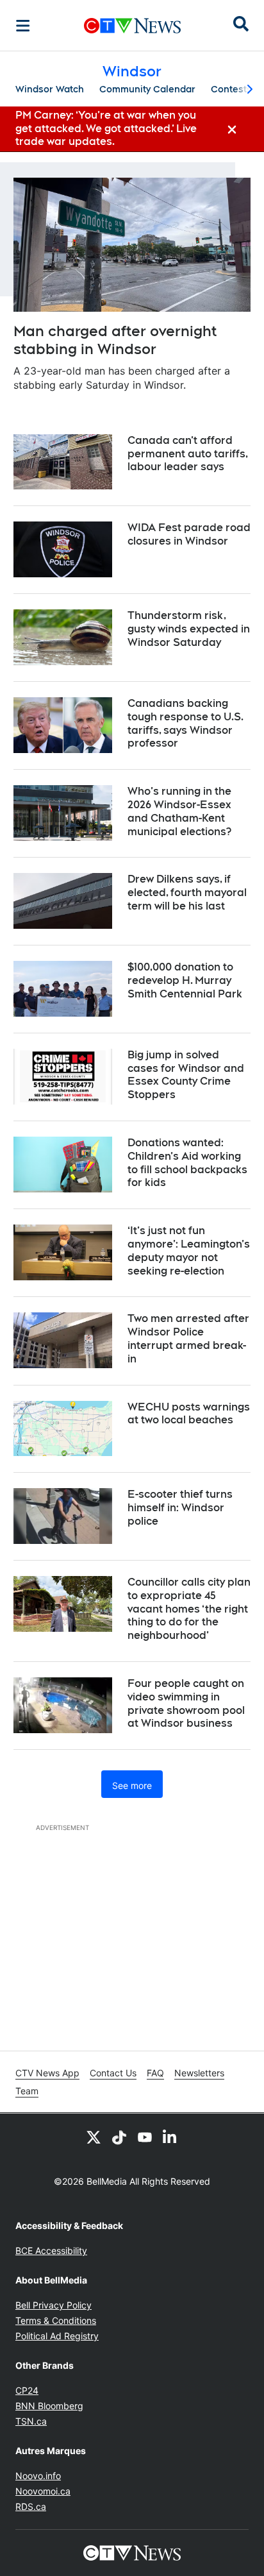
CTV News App (47, 2073)
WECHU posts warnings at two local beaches (189, 1414)
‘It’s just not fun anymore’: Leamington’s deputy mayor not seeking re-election (189, 1250)
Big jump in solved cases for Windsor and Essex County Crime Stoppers (186, 1075)
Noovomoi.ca (43, 2491)
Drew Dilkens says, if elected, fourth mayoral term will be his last (187, 893)
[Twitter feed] (94, 2137)
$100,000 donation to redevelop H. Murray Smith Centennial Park (185, 980)
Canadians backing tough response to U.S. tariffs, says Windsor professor (186, 723)
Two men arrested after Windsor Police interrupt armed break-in (188, 1338)
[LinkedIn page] (170, 2137)
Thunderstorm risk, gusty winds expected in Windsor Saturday (189, 629)
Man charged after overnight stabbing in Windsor (115, 340)
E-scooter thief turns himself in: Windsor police (180, 1508)
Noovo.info (38, 2476)
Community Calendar (147, 89)
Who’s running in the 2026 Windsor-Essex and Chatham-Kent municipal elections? (179, 811)
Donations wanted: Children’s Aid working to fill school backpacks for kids (187, 1163)
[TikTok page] (119, 2137)
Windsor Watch (50, 89)
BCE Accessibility (51, 2250)
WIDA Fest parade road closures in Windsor (189, 534)
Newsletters (199, 2073)
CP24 (27, 2390)
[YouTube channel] (145, 2137)
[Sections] (23, 26)
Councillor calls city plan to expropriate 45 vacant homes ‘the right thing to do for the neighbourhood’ (189, 1609)
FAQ (155, 2073)
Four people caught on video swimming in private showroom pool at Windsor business (186, 1703)
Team (27, 2091)
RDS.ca (31, 2506)
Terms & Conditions (56, 2320)
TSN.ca (31, 2421)
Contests (231, 89)
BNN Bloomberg (49, 2406)
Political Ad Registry (57, 2336)
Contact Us (113, 2073)
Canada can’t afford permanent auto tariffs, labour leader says (188, 454)
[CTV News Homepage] (132, 26)
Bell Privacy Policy (54, 2305)
